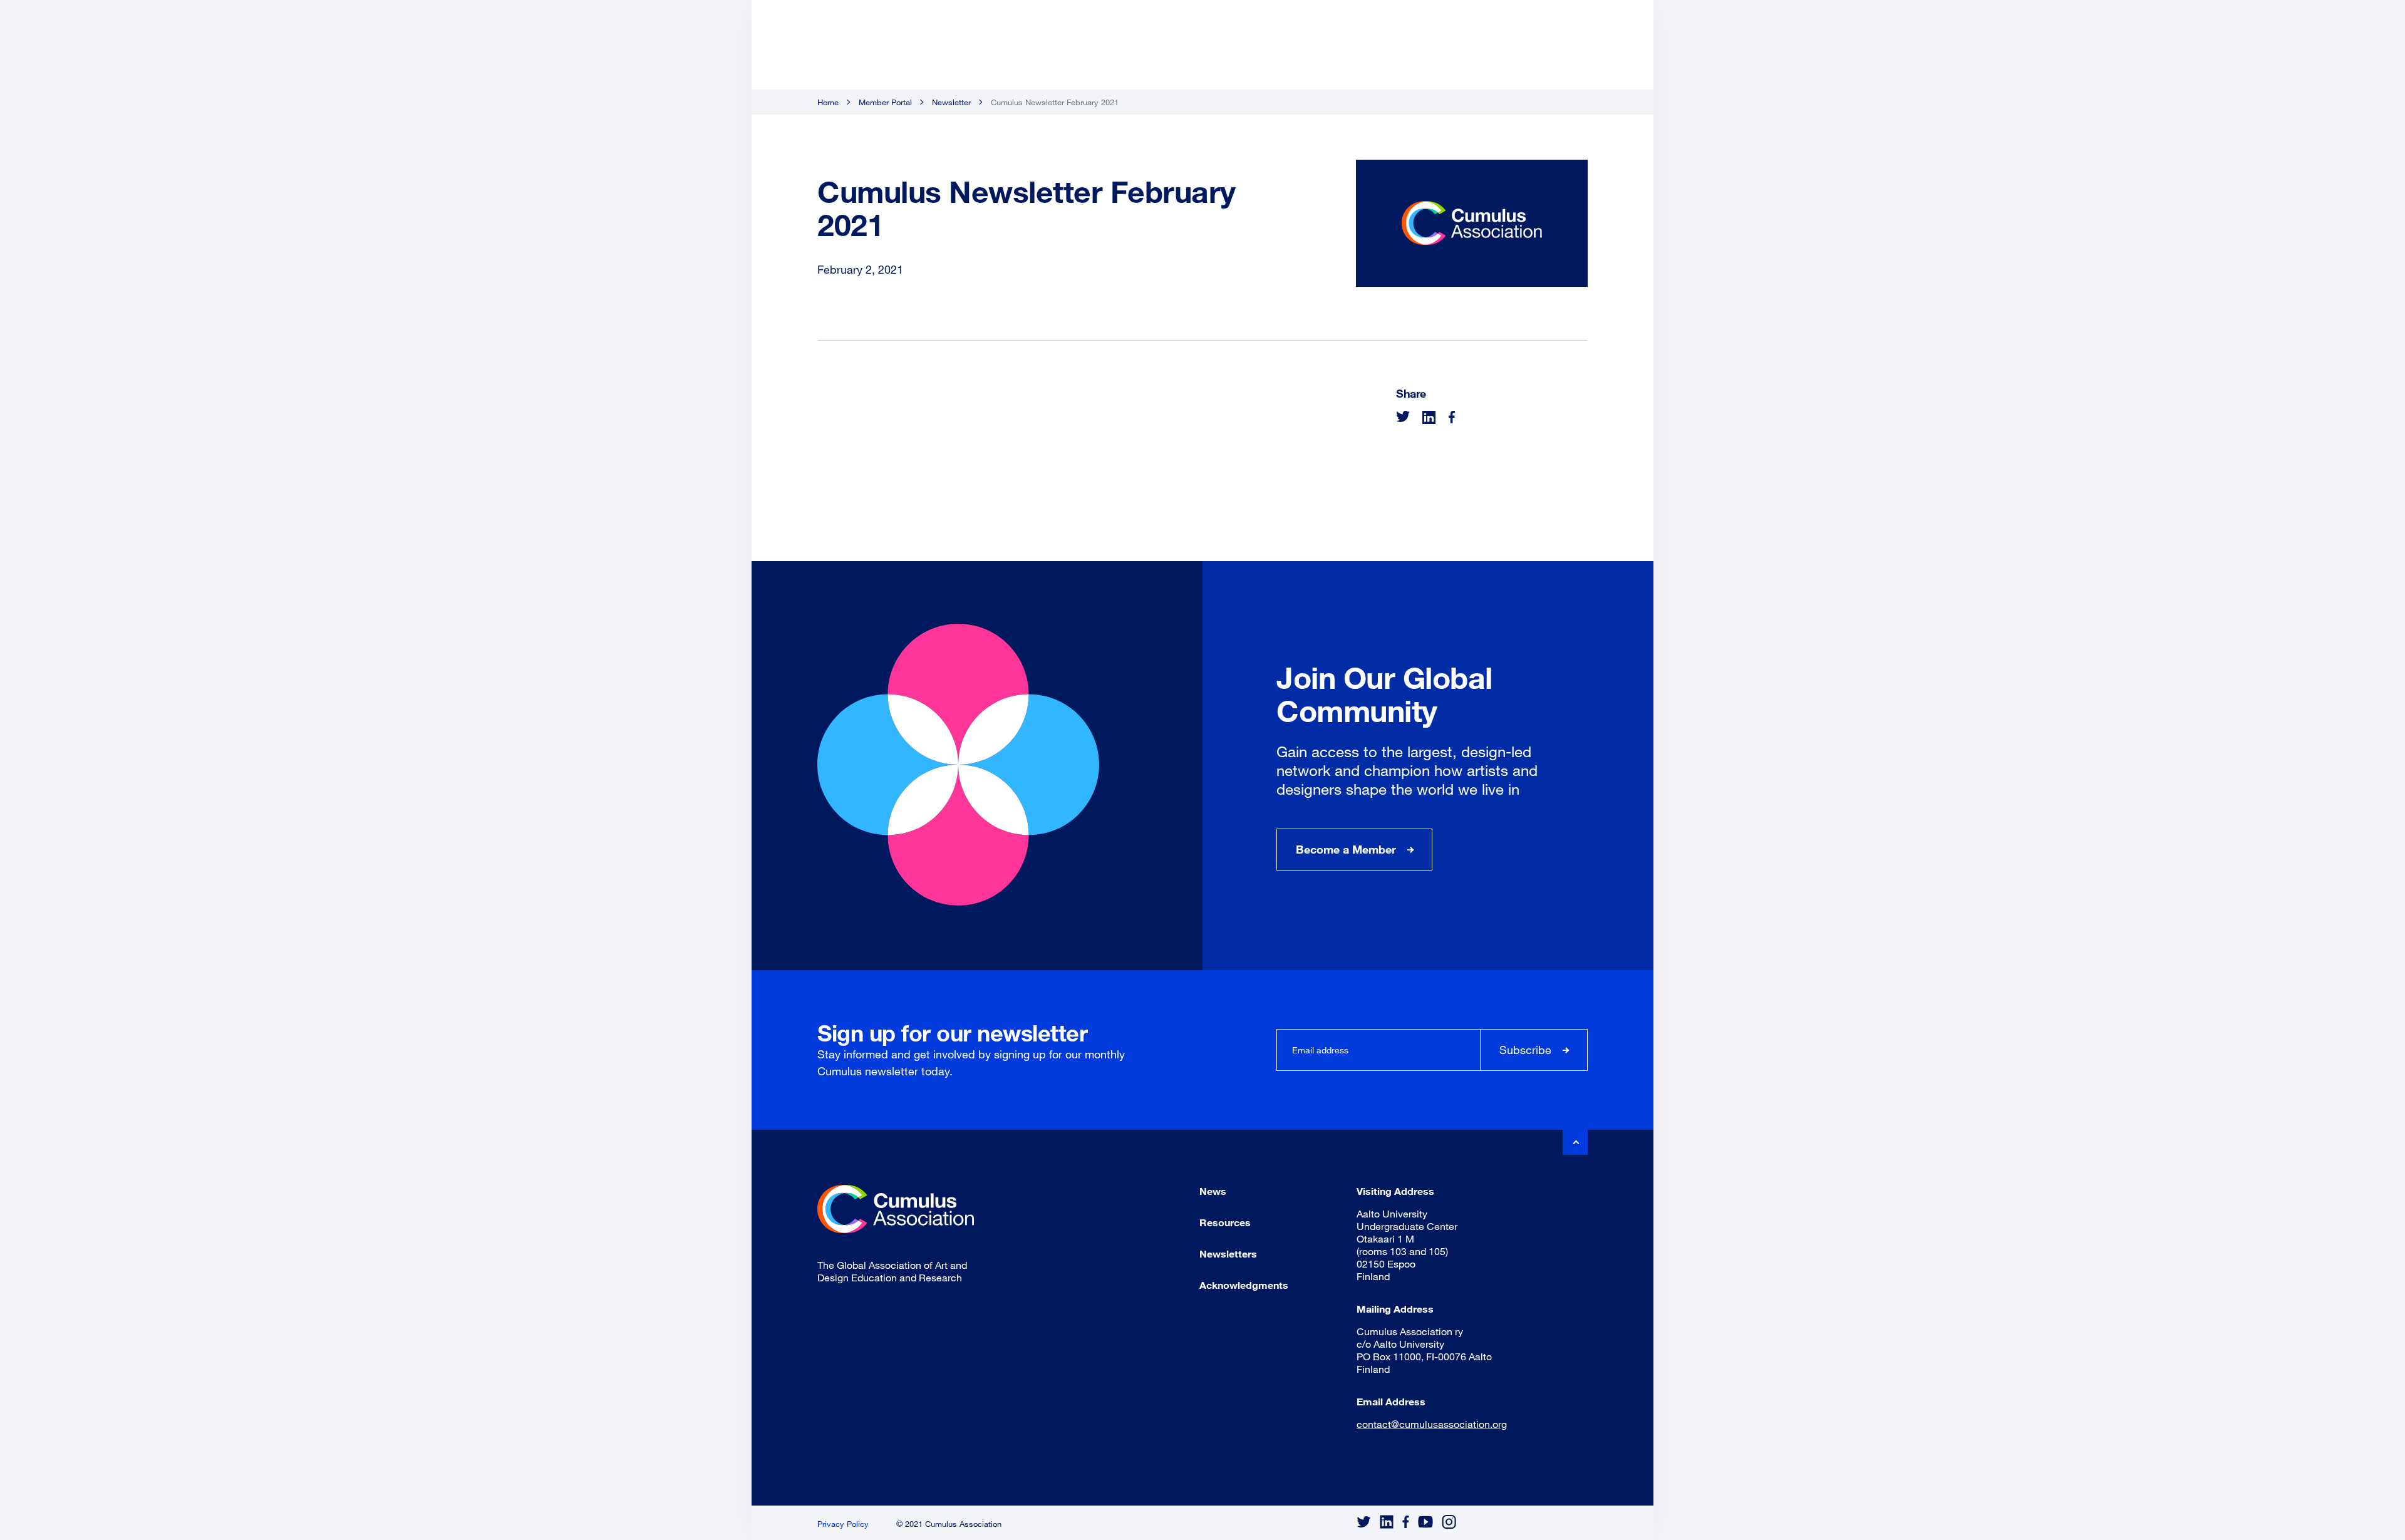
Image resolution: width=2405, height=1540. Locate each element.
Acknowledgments (1244, 1285)
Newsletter (951, 102)
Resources (1225, 1222)
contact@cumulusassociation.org (1432, 1424)
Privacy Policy (843, 1524)
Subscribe (1525, 1050)
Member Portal (885, 102)
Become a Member (1346, 849)
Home (828, 102)
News (1213, 1191)
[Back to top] (1575, 1142)
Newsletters (1228, 1253)
